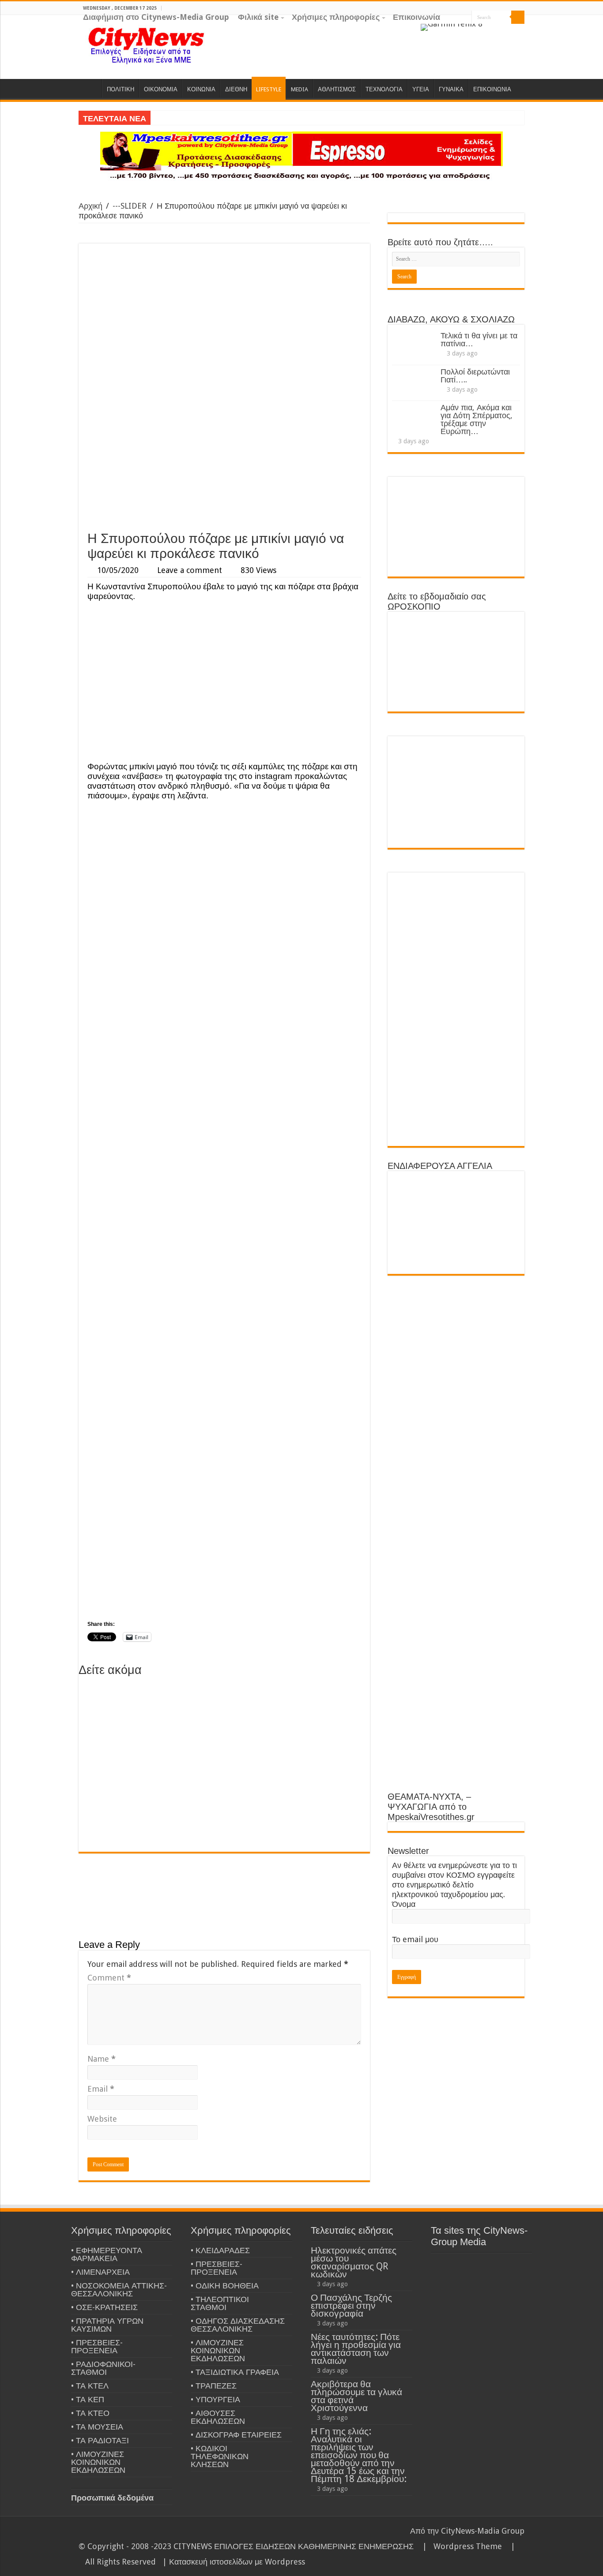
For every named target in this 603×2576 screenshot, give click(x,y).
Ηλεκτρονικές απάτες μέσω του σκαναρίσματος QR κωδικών (354, 2262)
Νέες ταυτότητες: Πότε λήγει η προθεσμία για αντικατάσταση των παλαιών (356, 2349)
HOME (90, 88)
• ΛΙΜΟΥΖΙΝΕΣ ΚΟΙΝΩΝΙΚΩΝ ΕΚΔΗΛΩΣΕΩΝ (98, 2462)
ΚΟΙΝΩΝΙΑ (201, 89)
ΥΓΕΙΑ (421, 89)
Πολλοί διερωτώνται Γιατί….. (475, 376)
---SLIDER (130, 206)
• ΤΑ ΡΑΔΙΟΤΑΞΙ (100, 2440)
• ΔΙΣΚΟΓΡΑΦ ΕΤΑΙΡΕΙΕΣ (236, 2435)
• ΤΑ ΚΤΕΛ (90, 2386)
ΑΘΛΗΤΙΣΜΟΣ (337, 89)
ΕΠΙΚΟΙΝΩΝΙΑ (492, 89)
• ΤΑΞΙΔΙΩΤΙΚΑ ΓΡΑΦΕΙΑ (235, 2372)
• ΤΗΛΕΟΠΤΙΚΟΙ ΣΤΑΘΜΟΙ (220, 2303)
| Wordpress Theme (460, 2546)
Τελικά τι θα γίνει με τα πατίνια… (479, 339)
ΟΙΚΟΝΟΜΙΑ (161, 89)
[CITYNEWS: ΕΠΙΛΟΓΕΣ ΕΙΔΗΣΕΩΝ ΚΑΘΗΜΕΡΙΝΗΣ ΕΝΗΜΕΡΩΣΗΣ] (147, 45)
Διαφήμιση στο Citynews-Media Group (156, 17)
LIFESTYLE (269, 89)
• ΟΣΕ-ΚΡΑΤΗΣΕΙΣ (104, 2307)
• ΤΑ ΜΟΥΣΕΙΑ (97, 2427)
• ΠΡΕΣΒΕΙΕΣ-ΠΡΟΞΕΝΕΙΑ (97, 2346)
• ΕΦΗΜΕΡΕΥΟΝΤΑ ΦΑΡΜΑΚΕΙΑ (107, 2254)
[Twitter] (512, 31)
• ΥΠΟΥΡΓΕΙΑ (215, 2399)
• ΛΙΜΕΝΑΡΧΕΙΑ (100, 2272)
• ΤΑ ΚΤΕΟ (90, 2413)
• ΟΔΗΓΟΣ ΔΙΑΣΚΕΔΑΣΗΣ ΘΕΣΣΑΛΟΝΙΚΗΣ (238, 2325)
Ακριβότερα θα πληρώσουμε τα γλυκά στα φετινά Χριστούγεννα (356, 2396)
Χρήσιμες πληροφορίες (336, 17)
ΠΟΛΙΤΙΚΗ (121, 89)
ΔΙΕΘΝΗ (236, 89)
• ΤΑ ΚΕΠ (88, 2399)
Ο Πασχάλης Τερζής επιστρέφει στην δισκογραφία (351, 2305)
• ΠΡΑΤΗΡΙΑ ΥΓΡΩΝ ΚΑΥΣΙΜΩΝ (107, 2325)
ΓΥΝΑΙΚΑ (451, 89)
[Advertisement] (224, 460)
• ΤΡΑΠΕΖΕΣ (214, 2386)
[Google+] (495, 31)
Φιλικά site (258, 17)
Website (102, 2119)
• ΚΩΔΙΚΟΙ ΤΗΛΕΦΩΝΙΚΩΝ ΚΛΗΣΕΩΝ (220, 2456)
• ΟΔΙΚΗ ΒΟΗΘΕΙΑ (225, 2286)
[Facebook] (503, 31)
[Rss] (487, 31)
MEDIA (300, 89)
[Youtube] (520, 31)
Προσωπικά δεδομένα (112, 2498)
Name (102, 2059)
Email (101, 2089)
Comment (109, 1978)
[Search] (518, 17)
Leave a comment (190, 570)
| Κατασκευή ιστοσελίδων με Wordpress (234, 2562)
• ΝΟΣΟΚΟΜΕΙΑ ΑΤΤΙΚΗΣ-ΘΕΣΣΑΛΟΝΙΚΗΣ (119, 2290)
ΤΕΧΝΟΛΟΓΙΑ (384, 89)
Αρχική (90, 206)
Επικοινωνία (416, 17)
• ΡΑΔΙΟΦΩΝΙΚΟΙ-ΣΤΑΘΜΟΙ (103, 2368)
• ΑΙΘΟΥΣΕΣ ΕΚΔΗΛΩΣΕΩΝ (218, 2417)
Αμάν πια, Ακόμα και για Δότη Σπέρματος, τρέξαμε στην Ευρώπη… (477, 419)
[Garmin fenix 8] (452, 27)
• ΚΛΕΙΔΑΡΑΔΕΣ (220, 2250)
